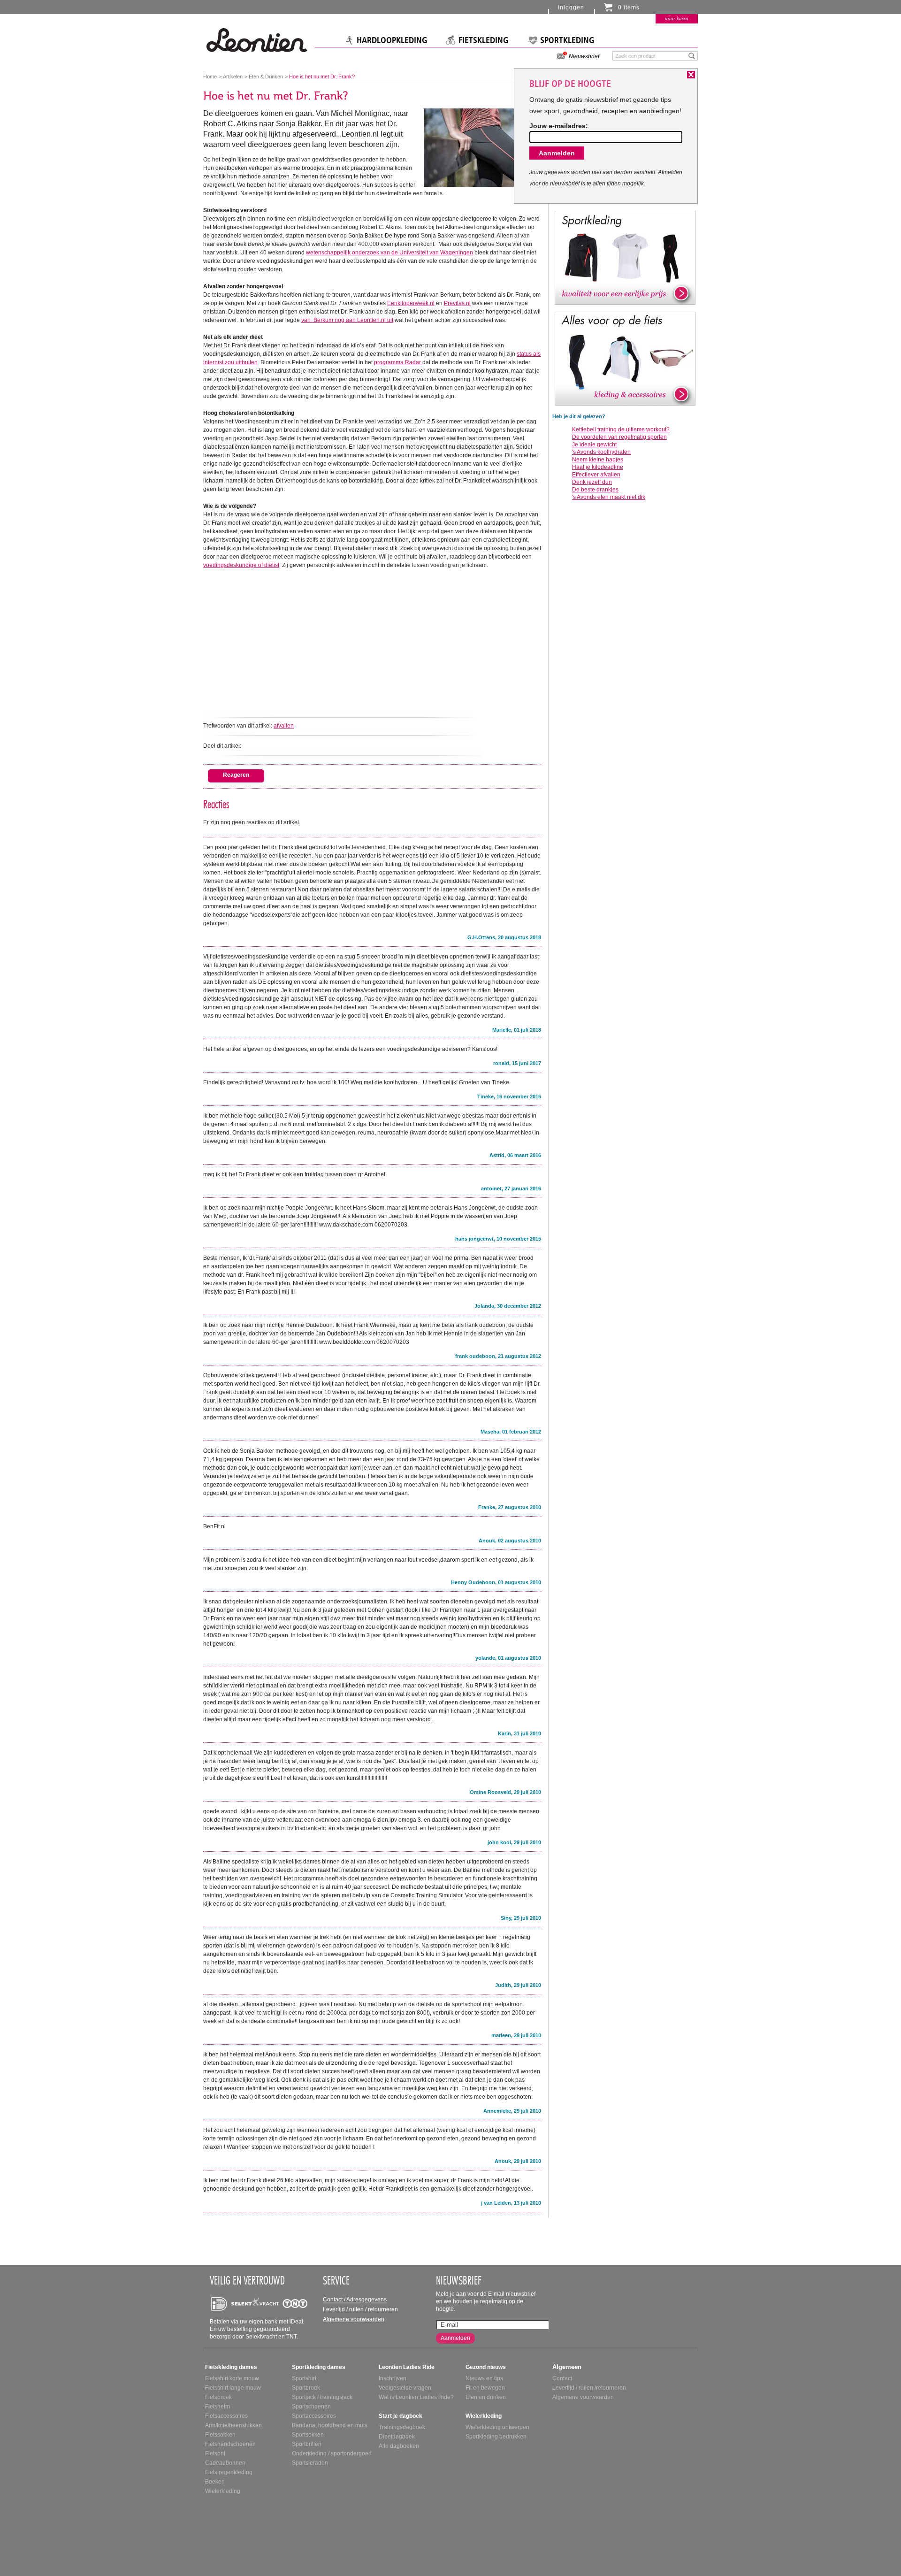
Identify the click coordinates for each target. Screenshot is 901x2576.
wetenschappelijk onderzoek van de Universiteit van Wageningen (389, 253)
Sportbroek (306, 2388)
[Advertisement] (372, 641)
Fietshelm (218, 2407)
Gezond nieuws (486, 2367)
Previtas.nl (457, 303)
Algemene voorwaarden (354, 2319)
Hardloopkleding (392, 40)
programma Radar (398, 362)
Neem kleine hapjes (598, 460)
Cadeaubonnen (225, 2463)
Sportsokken (308, 2435)
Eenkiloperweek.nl (411, 303)
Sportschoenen (311, 2407)
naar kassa (677, 18)
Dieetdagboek (397, 2437)
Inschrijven (393, 2378)
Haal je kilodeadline (598, 467)
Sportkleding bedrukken (496, 2437)
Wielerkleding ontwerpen (497, 2427)
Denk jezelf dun (592, 482)
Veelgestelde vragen (405, 2388)
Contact (562, 2378)
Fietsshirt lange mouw (233, 2388)
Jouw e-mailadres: (559, 126)
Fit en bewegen (485, 2388)
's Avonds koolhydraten (601, 452)
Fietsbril (215, 2453)
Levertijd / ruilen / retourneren (360, 2309)
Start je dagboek (401, 2416)
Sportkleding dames (319, 2367)
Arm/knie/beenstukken (233, 2425)
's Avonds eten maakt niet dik (609, 497)
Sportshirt (304, 2378)
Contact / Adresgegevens (355, 2300)
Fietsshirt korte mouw (232, 2378)
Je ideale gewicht (594, 445)
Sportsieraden (310, 2463)
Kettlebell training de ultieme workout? (621, 429)
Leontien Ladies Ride (407, 2367)
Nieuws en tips (484, 2378)
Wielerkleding (223, 2491)
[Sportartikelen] (625, 257)
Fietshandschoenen (230, 2444)
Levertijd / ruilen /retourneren (589, 2388)
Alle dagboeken (399, 2446)
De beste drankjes (595, 490)
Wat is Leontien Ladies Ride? (416, 2397)
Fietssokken (220, 2435)
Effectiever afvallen (596, 475)
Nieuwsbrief (584, 56)
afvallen (284, 726)
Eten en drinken (486, 2397)
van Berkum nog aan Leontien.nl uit (347, 320)
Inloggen (571, 8)
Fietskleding (484, 40)
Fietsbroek (218, 2397)
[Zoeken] (692, 55)
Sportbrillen (307, 2444)
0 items (629, 8)
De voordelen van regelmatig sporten (619, 437)
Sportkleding (567, 40)
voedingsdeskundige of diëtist (241, 565)
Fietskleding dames (231, 2367)
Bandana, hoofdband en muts (330, 2425)
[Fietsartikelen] (625, 358)
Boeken (215, 2482)
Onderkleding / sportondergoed (332, 2453)
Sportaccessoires (314, 2416)
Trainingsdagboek (402, 2427)
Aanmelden (455, 2338)
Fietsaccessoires (226, 2416)
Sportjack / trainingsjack (322, 2397)
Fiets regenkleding (229, 2472)
